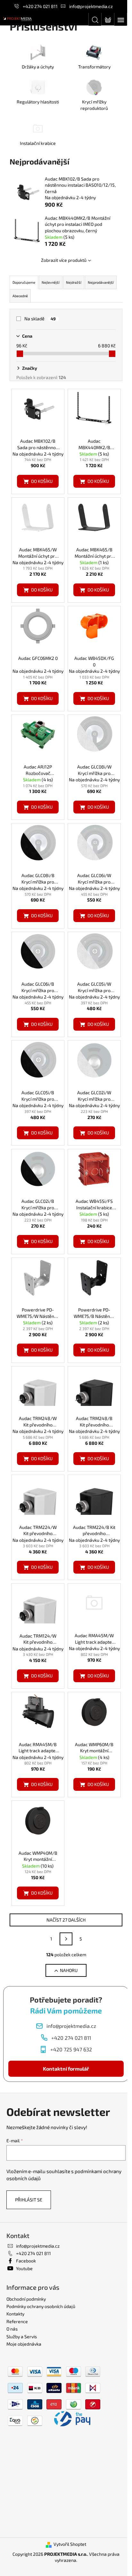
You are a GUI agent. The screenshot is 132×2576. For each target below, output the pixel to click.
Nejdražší (74, 282)
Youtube (24, 2268)
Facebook (26, 2261)
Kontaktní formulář (66, 2069)
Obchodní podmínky (26, 2299)
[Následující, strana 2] (66, 1939)
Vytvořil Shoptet (70, 2544)
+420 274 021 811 (40, 6)
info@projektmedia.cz (91, 6)
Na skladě (40, 319)
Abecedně (20, 296)
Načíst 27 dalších (66, 1920)
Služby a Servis (22, 2336)
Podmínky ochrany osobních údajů (41, 2306)
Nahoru (69, 1970)
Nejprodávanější (101, 282)
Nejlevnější (51, 282)
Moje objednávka (24, 2344)
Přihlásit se (29, 2200)
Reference (17, 2321)
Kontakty (15, 2314)
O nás (12, 2329)
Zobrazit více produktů (64, 260)
